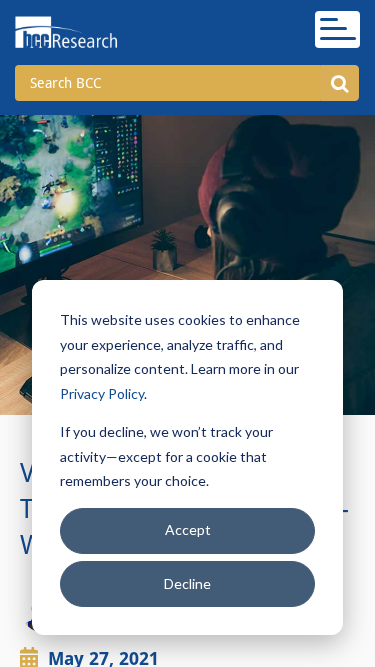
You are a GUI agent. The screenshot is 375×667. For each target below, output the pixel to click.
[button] (339, 83)
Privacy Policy (102, 393)
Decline (187, 583)
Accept (188, 529)
